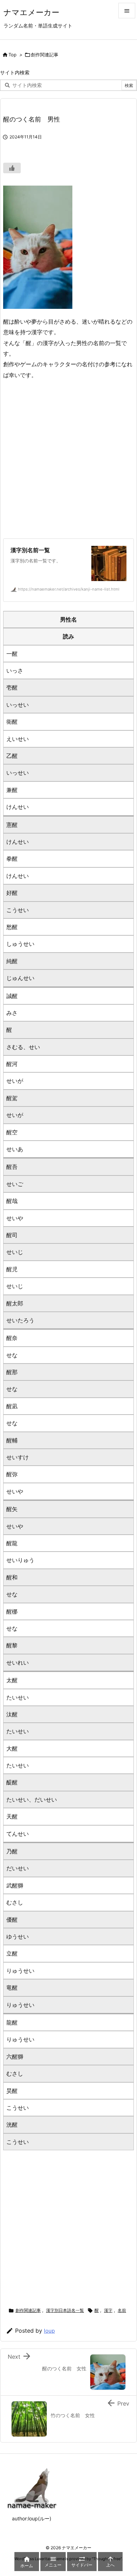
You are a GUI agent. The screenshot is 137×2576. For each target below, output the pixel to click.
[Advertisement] (68, 459)
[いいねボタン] (12, 168)
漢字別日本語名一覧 (65, 2310)
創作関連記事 (45, 55)
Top (12, 55)
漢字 (108, 2310)
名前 (122, 2310)
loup (49, 2331)
